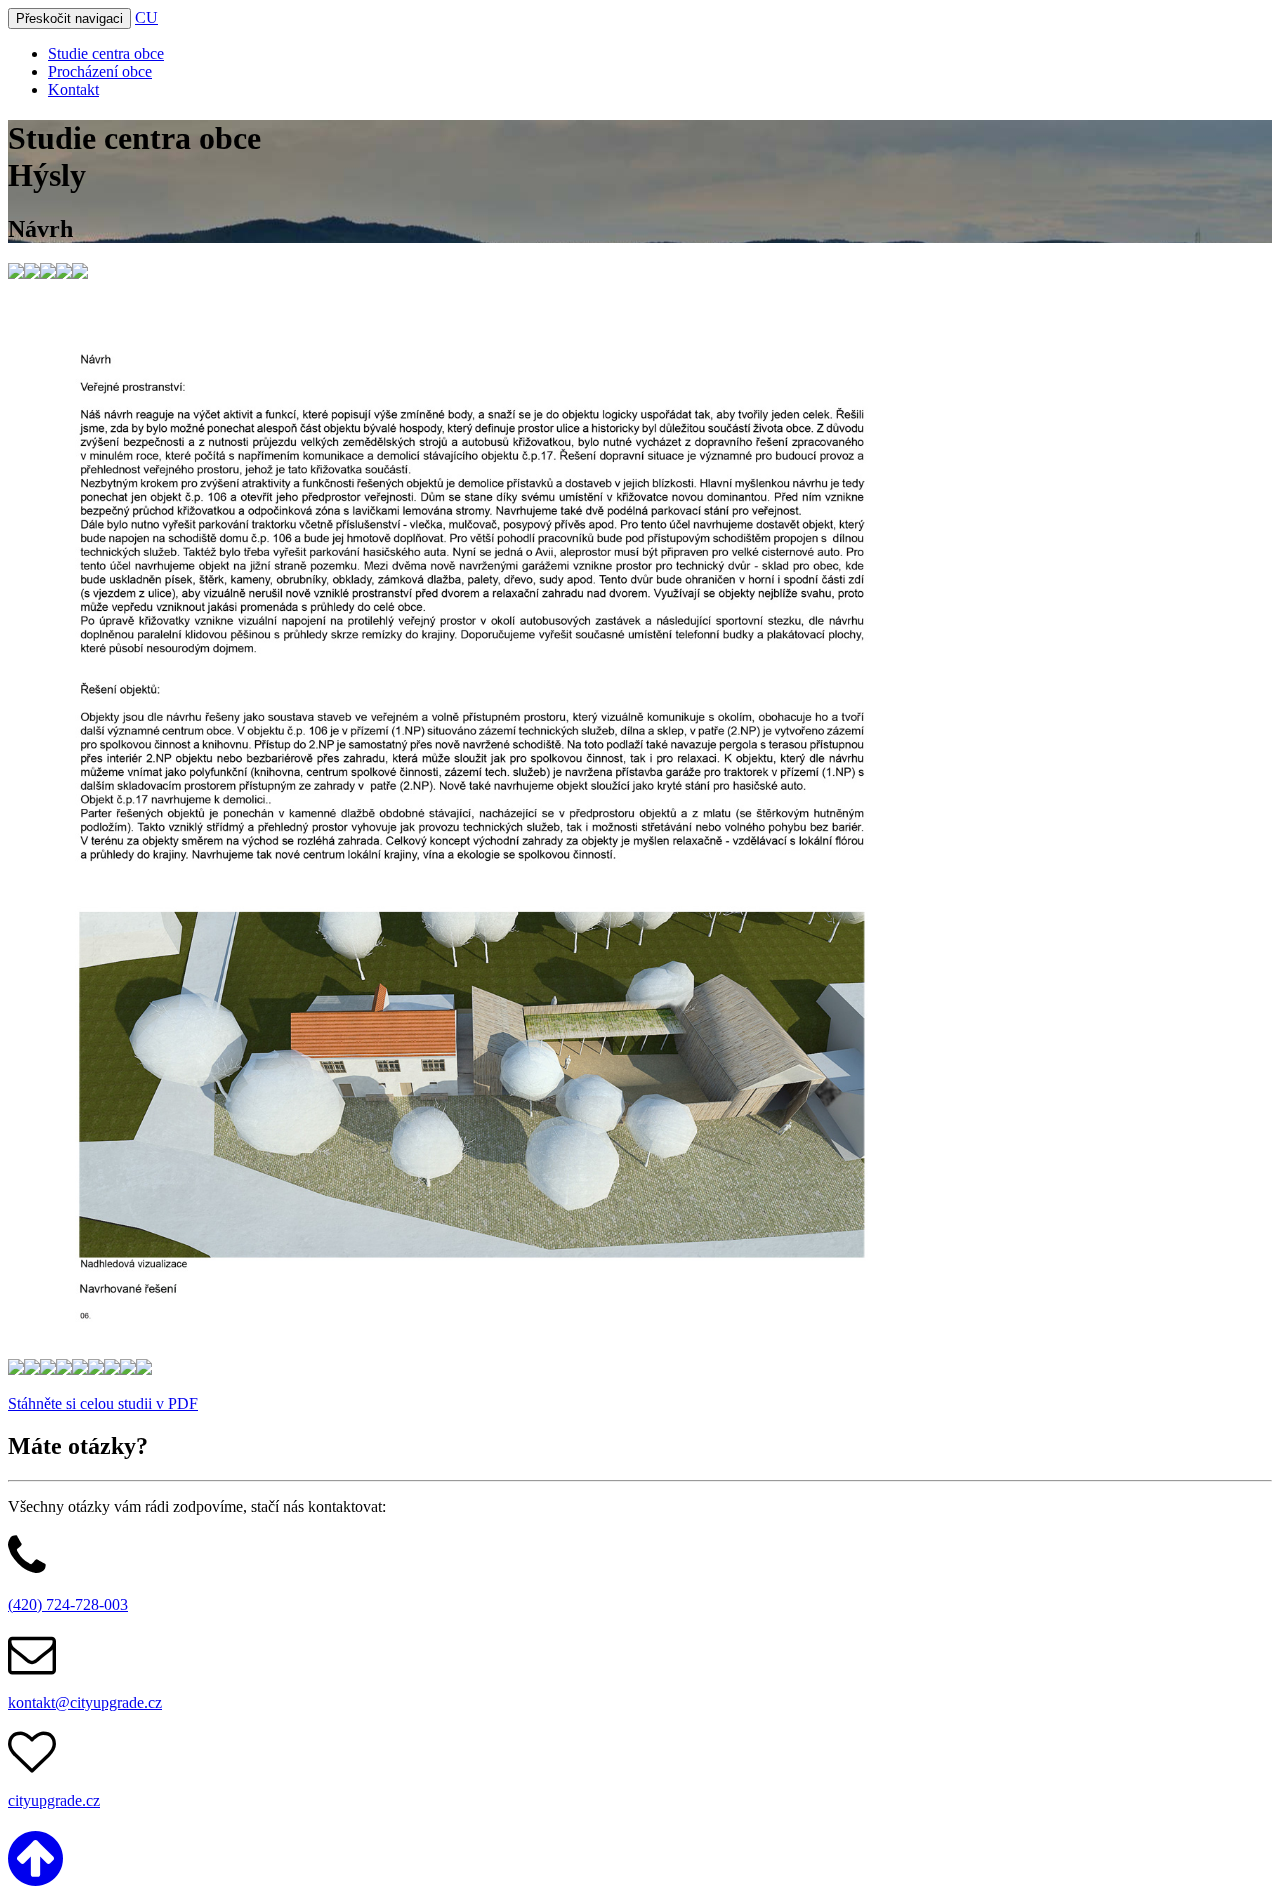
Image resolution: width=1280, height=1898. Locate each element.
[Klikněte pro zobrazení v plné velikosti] (16, 273)
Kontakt (73, 89)
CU (146, 17)
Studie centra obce (106, 53)
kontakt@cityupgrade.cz (85, 1702)
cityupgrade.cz (54, 1800)
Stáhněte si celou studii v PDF (103, 1403)
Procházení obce (100, 71)
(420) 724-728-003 (68, 1604)
